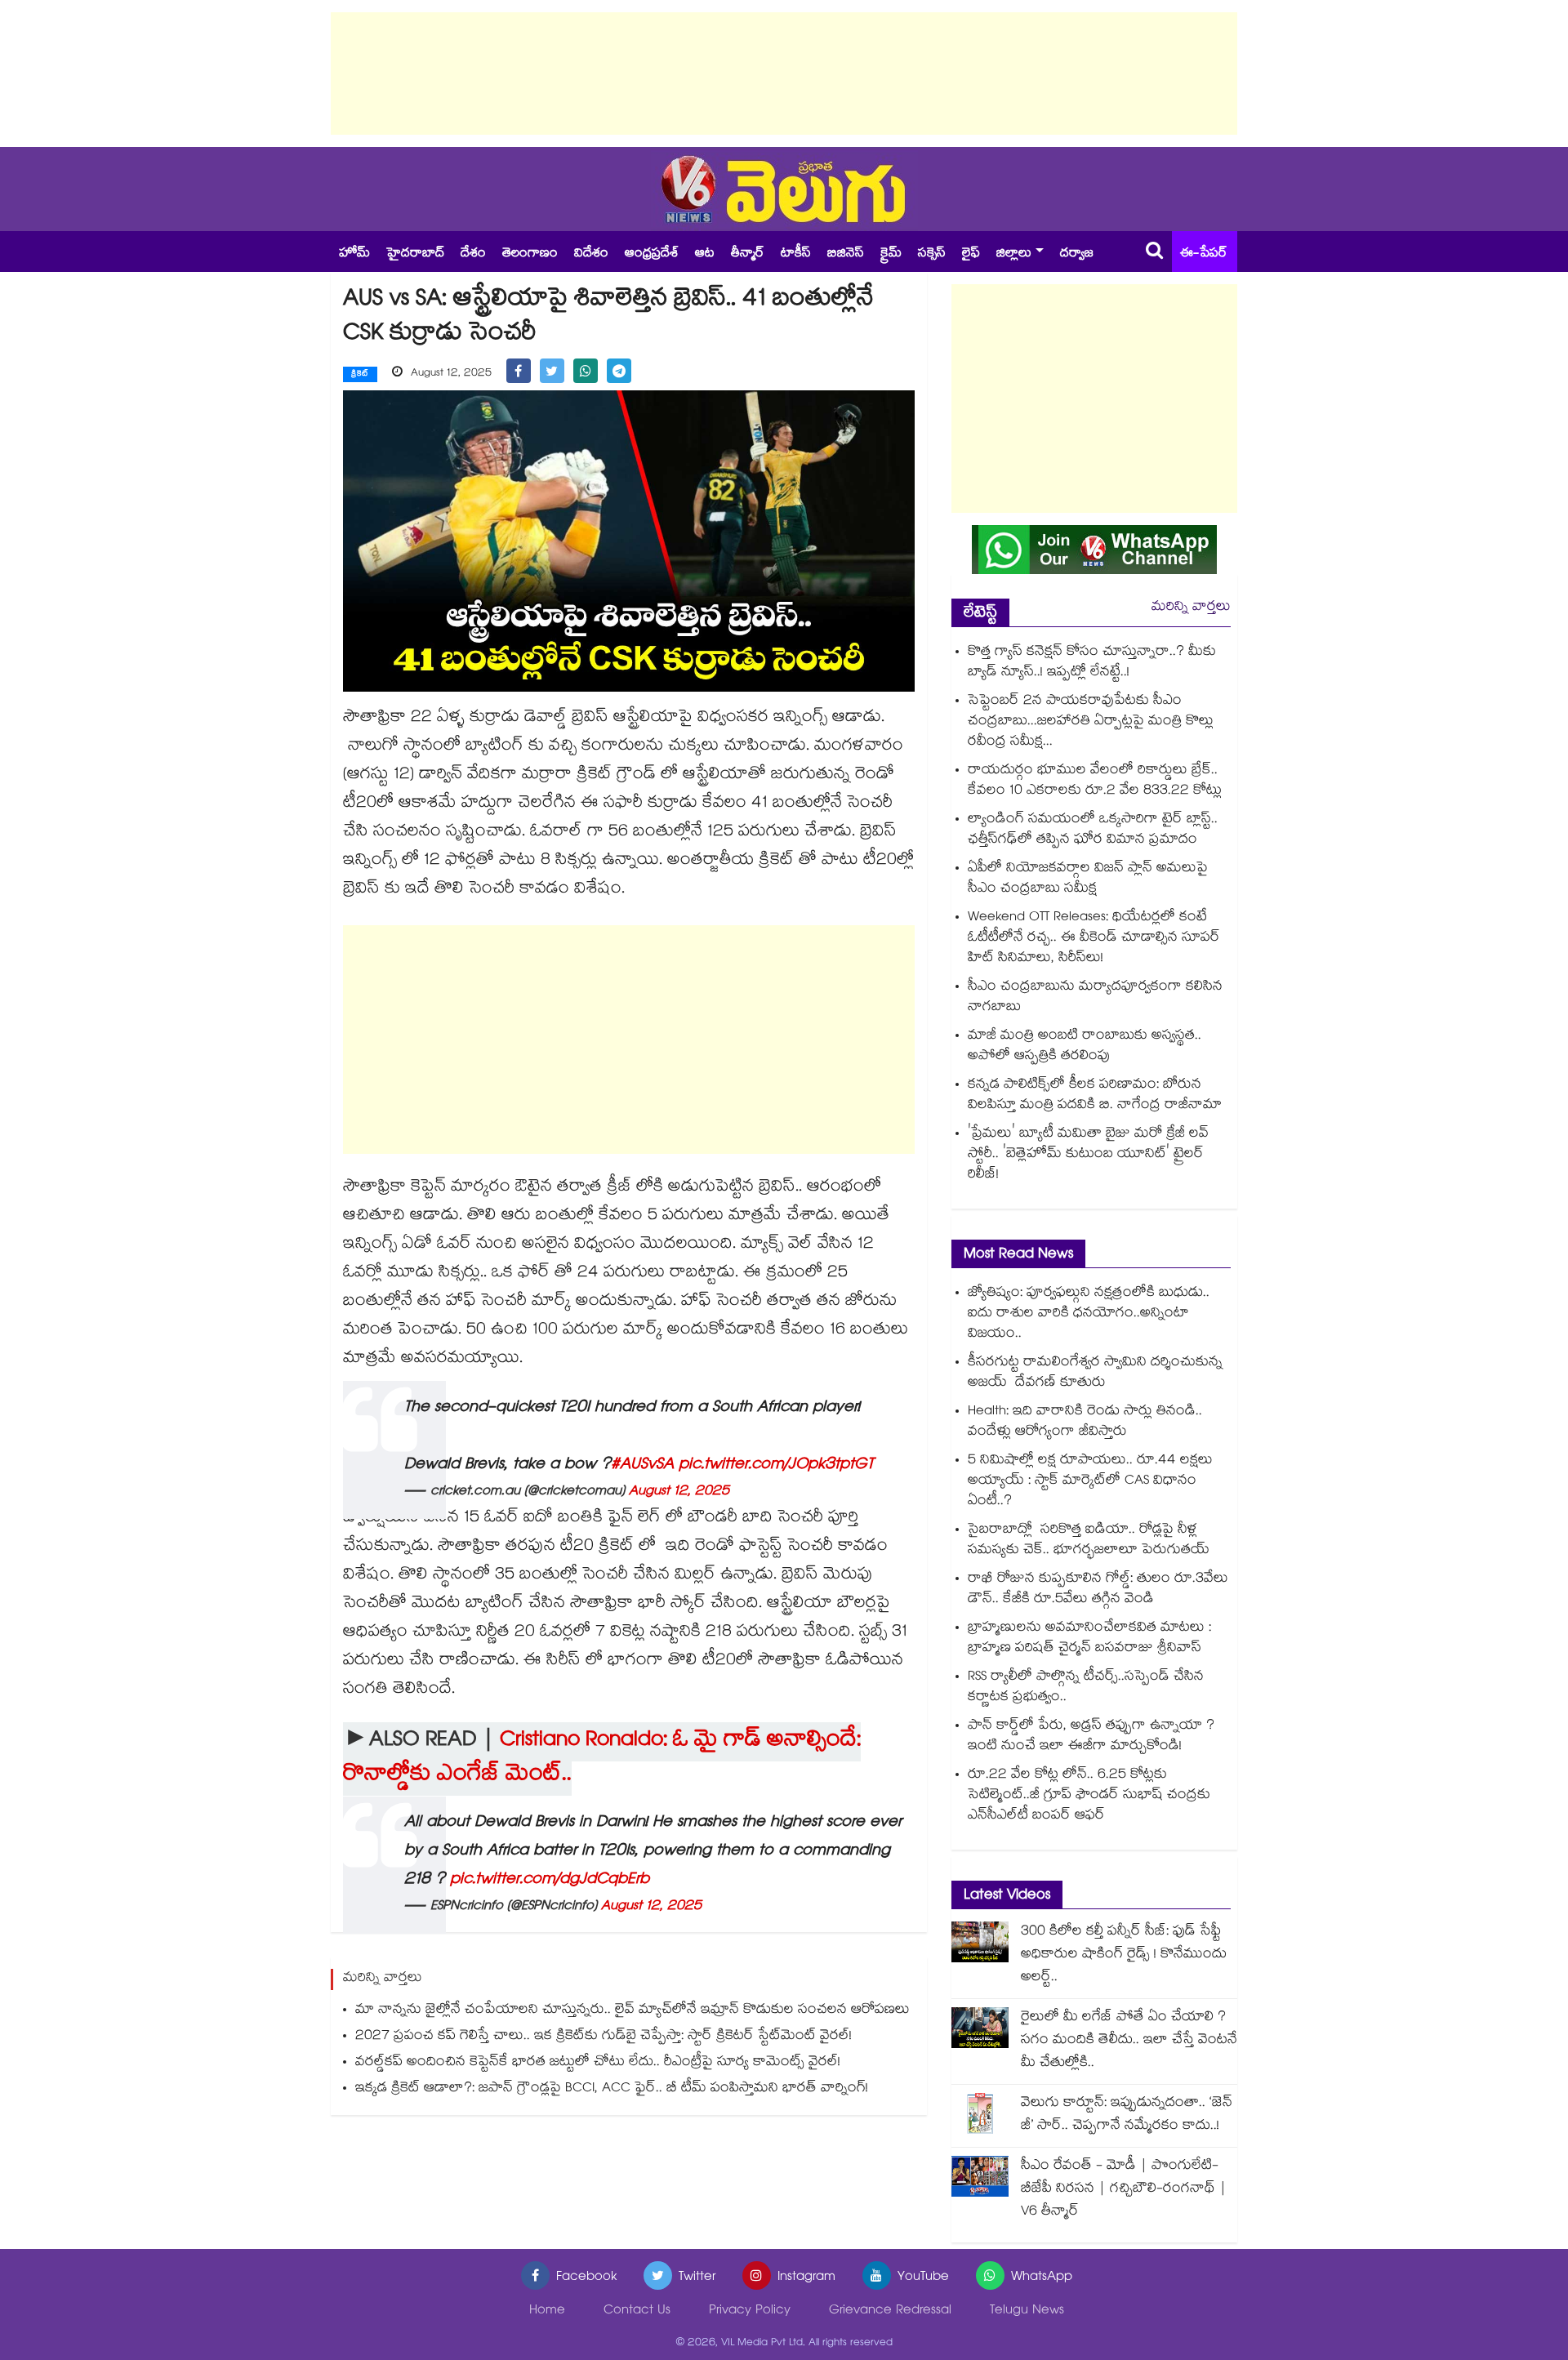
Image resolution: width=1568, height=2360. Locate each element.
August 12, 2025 (679, 1492)
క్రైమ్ (891, 254)
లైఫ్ (971, 254)
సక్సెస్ (932, 254)
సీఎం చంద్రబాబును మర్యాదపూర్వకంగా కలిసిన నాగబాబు (1095, 998)
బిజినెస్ (846, 254)
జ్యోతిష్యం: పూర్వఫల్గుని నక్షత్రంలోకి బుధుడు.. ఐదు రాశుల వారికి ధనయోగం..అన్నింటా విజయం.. (1089, 1314)
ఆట (705, 254)
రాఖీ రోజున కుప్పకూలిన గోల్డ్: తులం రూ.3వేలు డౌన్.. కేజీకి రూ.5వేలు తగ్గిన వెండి (1098, 1590)
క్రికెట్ (360, 375)
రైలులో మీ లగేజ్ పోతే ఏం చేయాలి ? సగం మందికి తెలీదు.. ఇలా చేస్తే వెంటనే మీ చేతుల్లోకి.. (1129, 2041)
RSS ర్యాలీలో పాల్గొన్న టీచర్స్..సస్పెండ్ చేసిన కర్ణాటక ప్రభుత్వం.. (1086, 1688)
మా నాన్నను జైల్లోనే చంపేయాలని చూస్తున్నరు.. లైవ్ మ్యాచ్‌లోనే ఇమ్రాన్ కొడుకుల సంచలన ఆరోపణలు (633, 2011)
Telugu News (1027, 2311)
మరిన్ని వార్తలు (1191, 608)
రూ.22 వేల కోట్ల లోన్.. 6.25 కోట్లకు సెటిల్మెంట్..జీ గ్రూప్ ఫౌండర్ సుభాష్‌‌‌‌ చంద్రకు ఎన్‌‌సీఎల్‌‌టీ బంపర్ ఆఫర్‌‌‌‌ (1089, 1796)
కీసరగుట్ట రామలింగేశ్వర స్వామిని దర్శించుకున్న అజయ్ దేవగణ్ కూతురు (1095, 1374)
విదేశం (591, 254)
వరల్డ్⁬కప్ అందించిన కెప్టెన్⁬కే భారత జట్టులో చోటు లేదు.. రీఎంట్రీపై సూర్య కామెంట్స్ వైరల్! (598, 2063)
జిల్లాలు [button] (1014, 254)
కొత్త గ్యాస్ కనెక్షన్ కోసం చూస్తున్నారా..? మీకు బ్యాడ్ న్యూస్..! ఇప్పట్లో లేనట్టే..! (1092, 663)
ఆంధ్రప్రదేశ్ (652, 254)
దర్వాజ (1077, 254)
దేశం (473, 254)
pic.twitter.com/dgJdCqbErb (550, 1881)
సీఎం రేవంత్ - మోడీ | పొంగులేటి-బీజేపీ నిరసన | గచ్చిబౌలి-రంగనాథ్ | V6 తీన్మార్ (1124, 2190)
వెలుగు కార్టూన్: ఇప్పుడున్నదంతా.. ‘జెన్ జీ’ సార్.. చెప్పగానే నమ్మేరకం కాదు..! (1127, 2115)
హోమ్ (354, 254)
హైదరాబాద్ (415, 254)
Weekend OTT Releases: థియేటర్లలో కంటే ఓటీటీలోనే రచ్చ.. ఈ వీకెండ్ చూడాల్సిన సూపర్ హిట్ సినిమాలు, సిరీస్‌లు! (1094, 939)
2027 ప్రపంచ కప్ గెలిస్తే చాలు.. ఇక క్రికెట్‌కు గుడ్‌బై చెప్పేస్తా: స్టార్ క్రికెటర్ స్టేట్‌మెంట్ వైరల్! (604, 2037)
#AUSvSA (642, 1466)
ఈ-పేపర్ (1204, 254)
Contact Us (637, 2311)
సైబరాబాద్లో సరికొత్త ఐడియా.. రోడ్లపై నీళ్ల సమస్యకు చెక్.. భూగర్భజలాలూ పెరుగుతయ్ (1089, 1541)
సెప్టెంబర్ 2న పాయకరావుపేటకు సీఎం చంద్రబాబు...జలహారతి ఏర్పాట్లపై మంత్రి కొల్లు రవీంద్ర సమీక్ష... (1091, 722)
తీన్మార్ (748, 254)
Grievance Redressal (890, 2311)
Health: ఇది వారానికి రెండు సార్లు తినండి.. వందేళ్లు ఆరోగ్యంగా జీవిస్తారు (1085, 1423)
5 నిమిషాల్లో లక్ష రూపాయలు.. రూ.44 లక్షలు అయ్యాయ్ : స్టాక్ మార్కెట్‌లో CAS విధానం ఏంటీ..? (1090, 1482)
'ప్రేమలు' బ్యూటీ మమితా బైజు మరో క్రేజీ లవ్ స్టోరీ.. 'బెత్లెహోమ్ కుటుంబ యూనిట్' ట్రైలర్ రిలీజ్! (1088, 1155)
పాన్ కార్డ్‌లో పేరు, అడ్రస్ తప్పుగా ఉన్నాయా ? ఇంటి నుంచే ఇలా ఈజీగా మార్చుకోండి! (1091, 1737)
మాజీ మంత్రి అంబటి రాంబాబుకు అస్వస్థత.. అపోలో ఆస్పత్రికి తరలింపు (1085, 1047)
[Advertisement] (784, 73)
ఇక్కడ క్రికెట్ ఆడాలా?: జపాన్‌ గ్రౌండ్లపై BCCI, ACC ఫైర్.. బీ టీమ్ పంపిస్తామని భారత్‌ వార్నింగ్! (612, 2089)
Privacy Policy (750, 2311)
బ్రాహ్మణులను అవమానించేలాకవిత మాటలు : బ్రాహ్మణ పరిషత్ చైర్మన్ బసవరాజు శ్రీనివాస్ (1089, 1639)
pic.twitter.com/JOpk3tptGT (776, 1466)
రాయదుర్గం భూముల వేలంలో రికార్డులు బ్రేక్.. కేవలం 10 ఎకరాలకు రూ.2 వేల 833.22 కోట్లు (1095, 781)
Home (547, 2311)
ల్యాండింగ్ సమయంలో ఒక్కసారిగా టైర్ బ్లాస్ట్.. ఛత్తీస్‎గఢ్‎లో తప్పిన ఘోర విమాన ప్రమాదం (1093, 830)
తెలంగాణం (530, 254)
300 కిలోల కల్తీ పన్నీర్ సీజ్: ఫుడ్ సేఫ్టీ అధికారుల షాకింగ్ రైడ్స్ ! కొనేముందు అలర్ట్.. (1124, 1955)
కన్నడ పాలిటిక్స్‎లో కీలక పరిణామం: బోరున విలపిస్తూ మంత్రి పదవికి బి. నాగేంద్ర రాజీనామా (1095, 1096)
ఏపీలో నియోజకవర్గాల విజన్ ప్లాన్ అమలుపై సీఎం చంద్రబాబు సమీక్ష (1088, 879)
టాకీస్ (796, 254)
